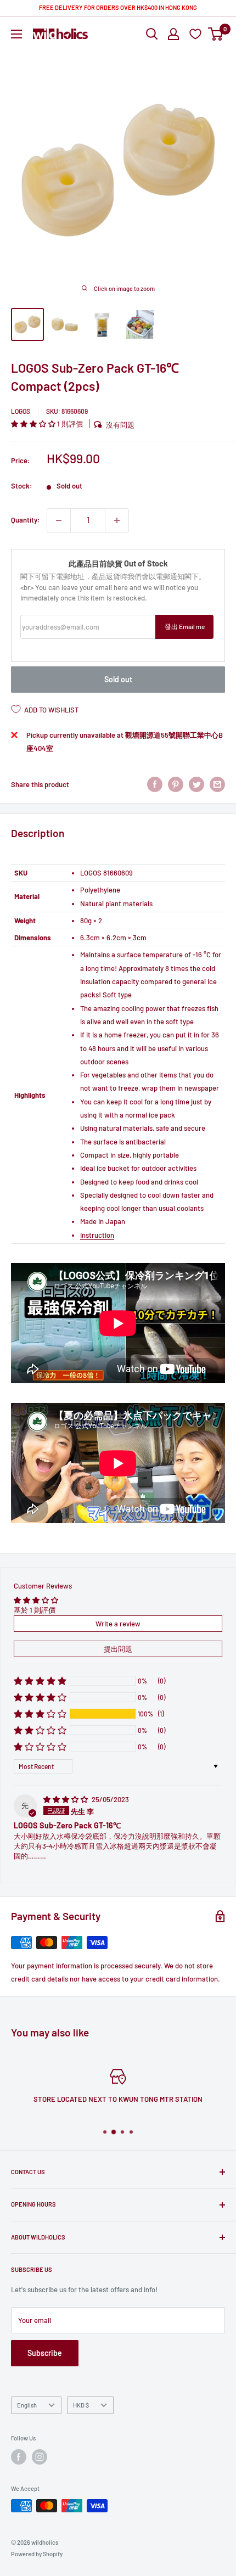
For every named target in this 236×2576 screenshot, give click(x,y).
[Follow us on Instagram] (40, 2457)
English (27, 2405)
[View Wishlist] (197, 34)
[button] (34, 424)
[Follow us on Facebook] (19, 2457)
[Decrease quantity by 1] (59, 520)
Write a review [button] (118, 1624)
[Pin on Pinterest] (176, 784)
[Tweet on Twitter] (196, 784)
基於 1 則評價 (35, 1610)
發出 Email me (185, 626)
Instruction (97, 1235)
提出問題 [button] (118, 1649)
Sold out (118, 679)
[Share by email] (217, 784)
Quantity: (26, 520)
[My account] (173, 34)
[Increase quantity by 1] (117, 520)
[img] (66, 1799)
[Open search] (152, 34)
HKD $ (81, 2405)
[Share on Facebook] (155, 784)
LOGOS (21, 411)
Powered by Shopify (37, 2554)
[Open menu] (16, 34)
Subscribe (45, 2353)
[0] (216, 34)
